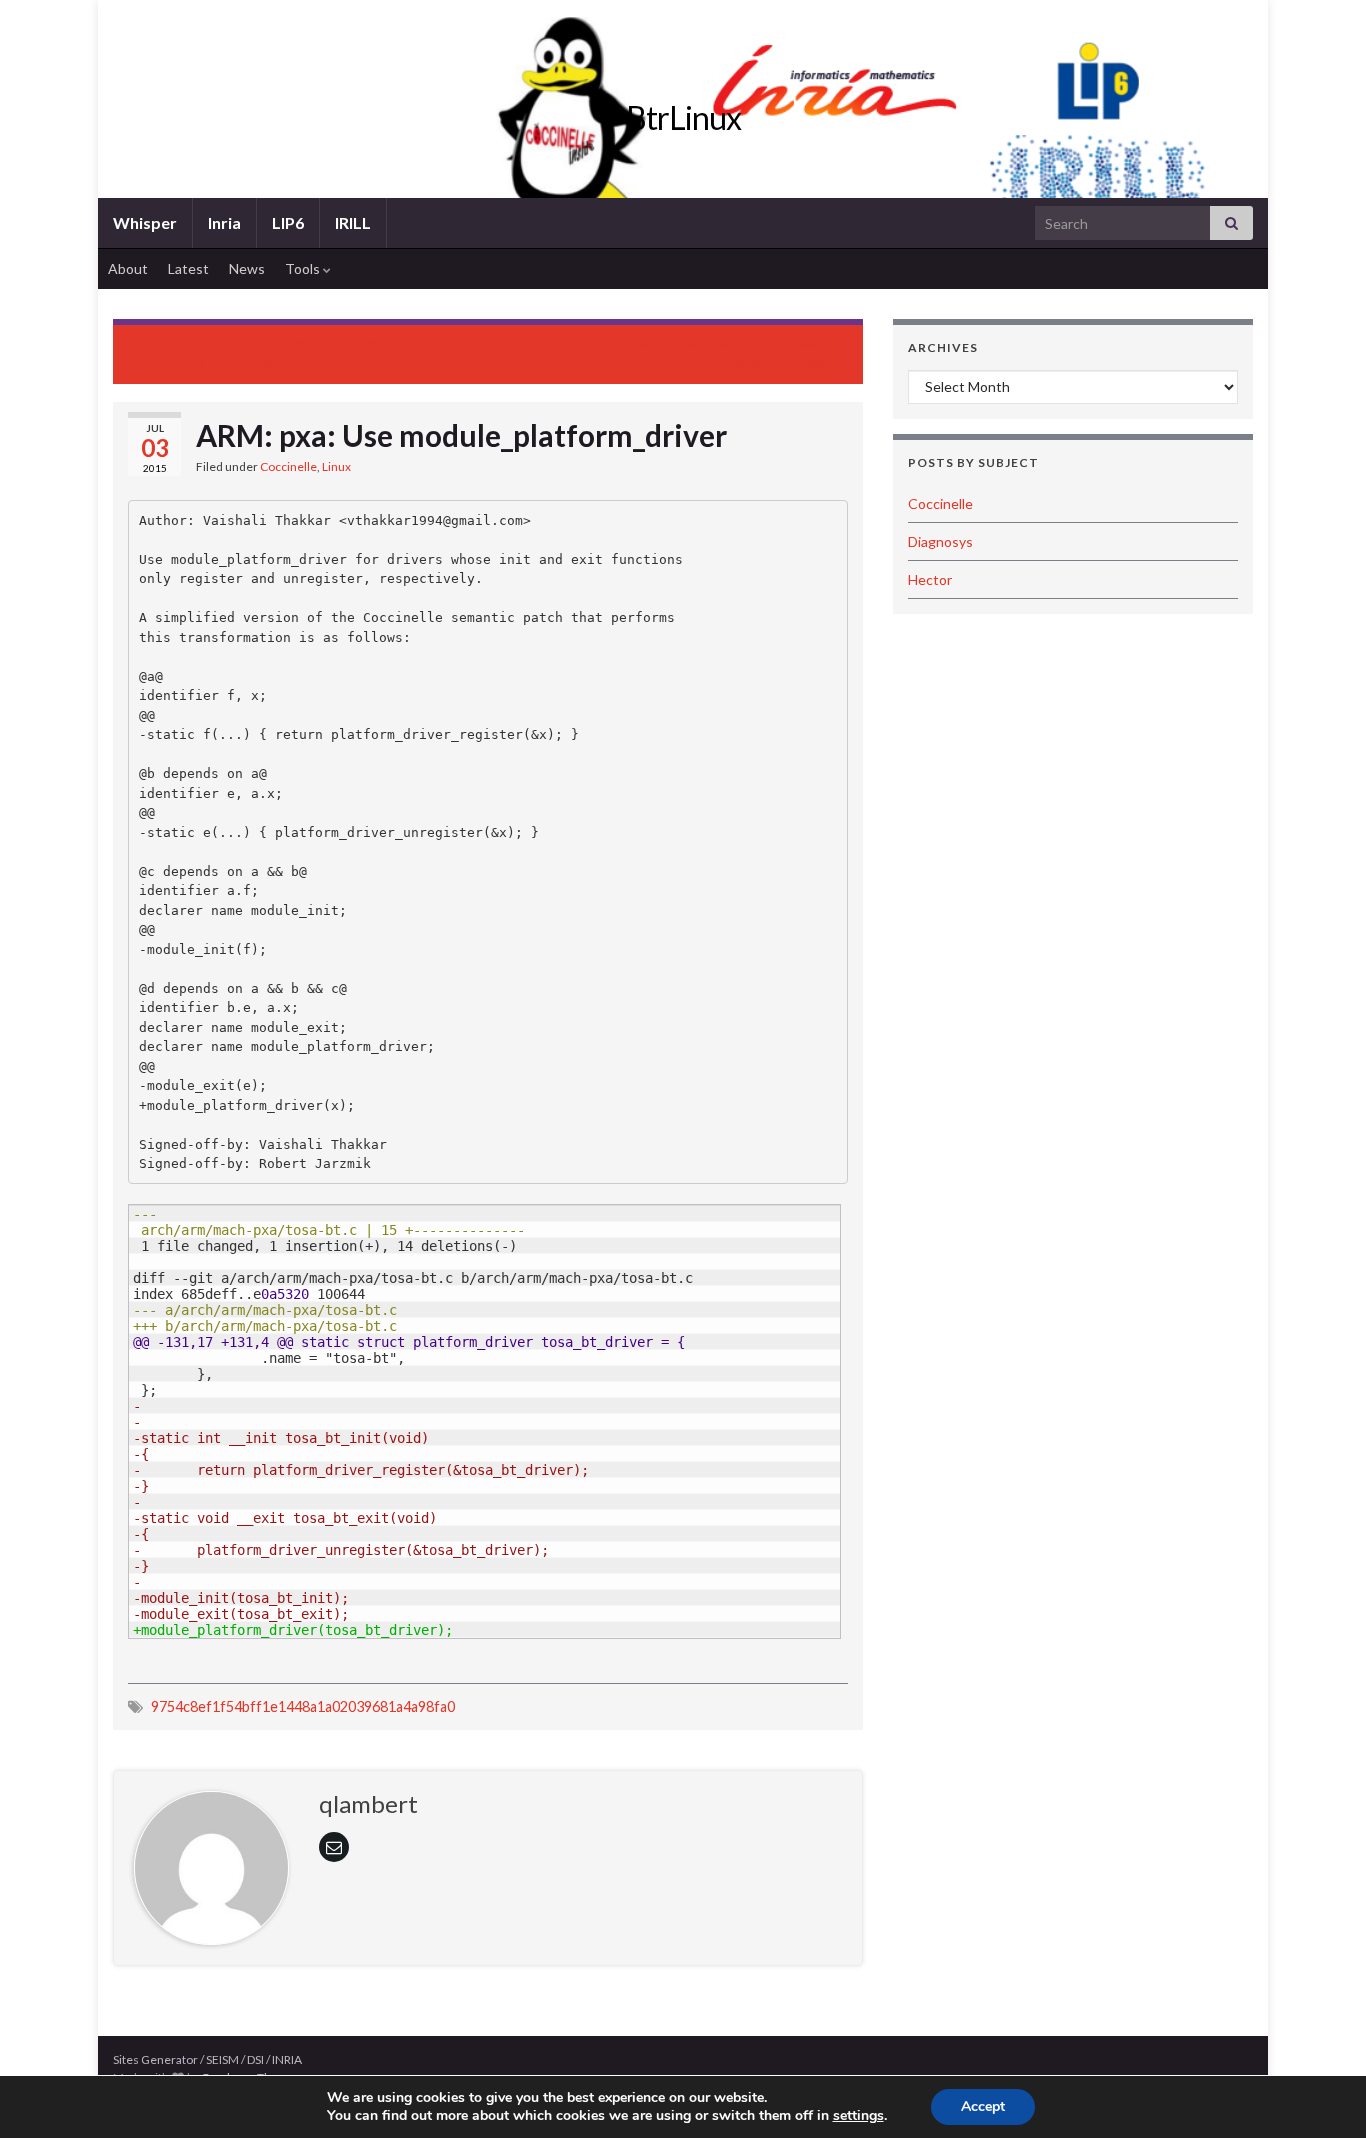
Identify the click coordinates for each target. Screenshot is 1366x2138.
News (247, 268)
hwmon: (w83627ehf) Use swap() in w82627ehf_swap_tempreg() (738, 352)
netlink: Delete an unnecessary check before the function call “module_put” (290, 352)
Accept (983, 2106)
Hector (930, 579)
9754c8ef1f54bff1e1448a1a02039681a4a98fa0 (303, 1706)
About (128, 268)
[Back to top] (1321, 2093)
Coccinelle (288, 466)
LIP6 (288, 222)
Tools (304, 268)
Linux (336, 466)
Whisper (145, 222)
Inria (224, 222)
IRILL (353, 222)
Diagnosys (940, 541)
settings (858, 2116)
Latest (188, 268)
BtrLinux (683, 117)
